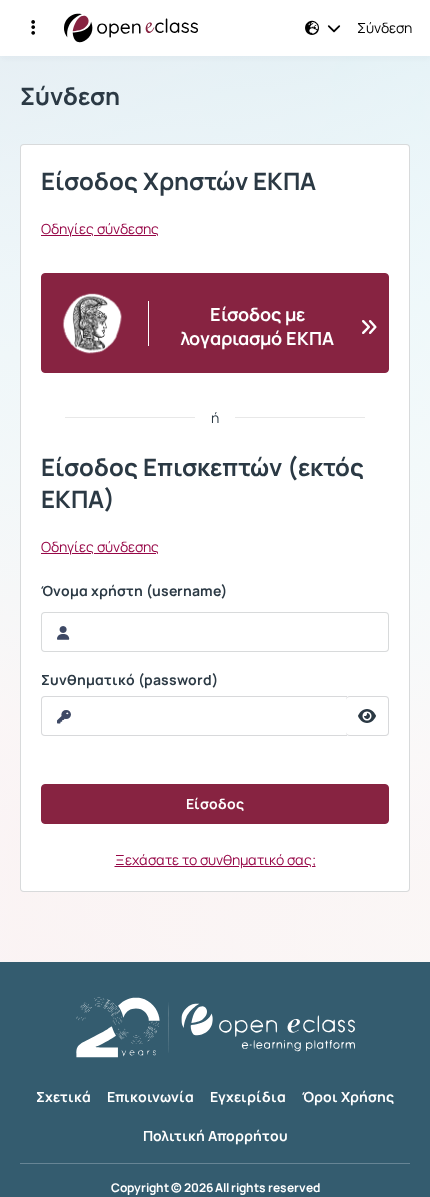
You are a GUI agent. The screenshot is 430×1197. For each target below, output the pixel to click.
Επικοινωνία (150, 1096)
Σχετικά (63, 1096)
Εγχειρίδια (248, 1096)
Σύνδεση (384, 28)
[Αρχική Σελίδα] (131, 28)
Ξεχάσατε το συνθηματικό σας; (215, 859)
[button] (33, 28)
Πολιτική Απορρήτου (215, 1135)
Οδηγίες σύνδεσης (100, 229)
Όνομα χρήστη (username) (134, 591)
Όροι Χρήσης (348, 1096)
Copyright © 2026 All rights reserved (215, 1188)
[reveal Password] (367, 716)
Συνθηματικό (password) (129, 680)
